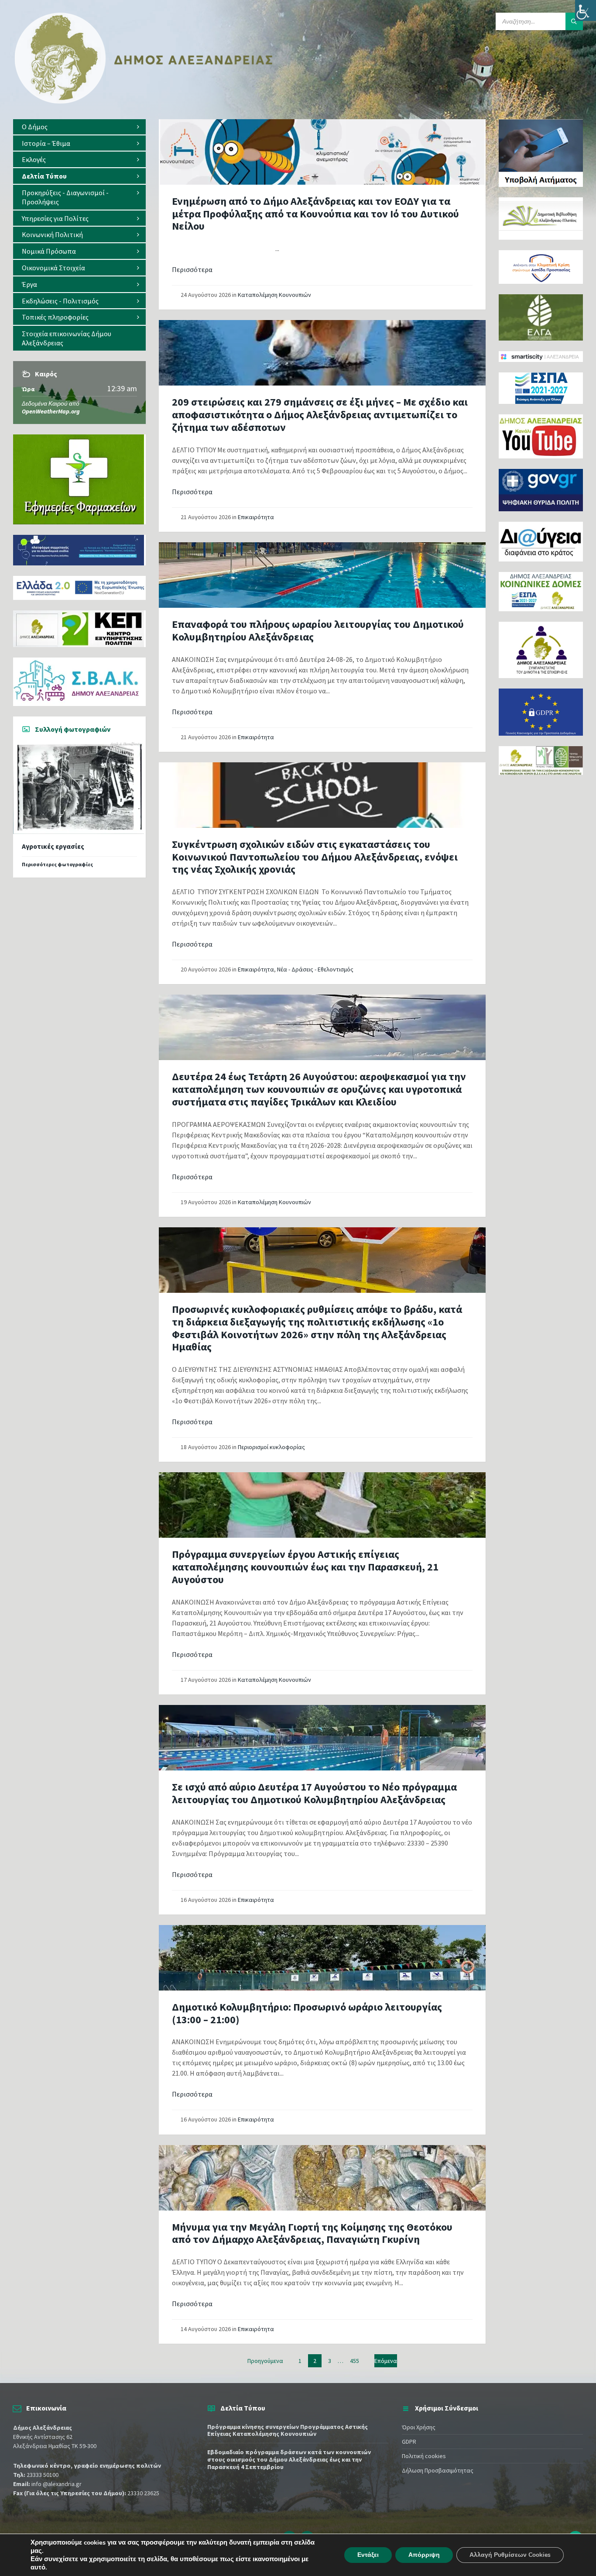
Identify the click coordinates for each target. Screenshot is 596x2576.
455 (355, 2361)
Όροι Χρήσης (419, 2427)
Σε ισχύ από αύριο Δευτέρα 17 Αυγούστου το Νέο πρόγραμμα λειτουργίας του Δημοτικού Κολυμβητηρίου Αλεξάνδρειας (314, 1793)
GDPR (409, 2442)
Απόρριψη (424, 2555)
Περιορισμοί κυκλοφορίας (271, 1447)
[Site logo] (144, 102)
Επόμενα (386, 2361)
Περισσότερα (192, 269)
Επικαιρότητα (256, 517)
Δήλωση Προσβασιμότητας (438, 2470)
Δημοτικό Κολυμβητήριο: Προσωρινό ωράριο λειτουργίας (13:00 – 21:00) (307, 2013)
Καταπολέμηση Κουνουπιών (274, 295)
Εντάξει (368, 2555)
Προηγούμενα (265, 2361)
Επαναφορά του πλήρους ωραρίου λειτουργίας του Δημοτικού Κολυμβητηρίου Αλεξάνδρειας (318, 630)
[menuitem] (79, 127)
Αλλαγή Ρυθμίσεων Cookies (510, 2555)
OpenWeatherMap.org (51, 411)
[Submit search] (574, 21)
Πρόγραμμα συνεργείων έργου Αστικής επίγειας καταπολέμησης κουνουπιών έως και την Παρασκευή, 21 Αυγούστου (305, 1567)
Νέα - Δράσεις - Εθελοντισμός (315, 969)
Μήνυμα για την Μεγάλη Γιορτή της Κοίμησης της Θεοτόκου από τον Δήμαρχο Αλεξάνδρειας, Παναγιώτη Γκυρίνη (312, 2233)
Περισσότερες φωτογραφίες (57, 864)
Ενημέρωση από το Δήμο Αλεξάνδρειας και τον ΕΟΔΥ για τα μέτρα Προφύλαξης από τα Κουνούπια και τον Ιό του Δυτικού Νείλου (315, 214)
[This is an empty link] (322, 152)
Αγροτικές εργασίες (53, 846)
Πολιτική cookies (424, 2456)
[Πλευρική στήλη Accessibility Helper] (586, 10)
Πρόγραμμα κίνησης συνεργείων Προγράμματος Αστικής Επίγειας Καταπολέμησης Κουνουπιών (288, 2430)
